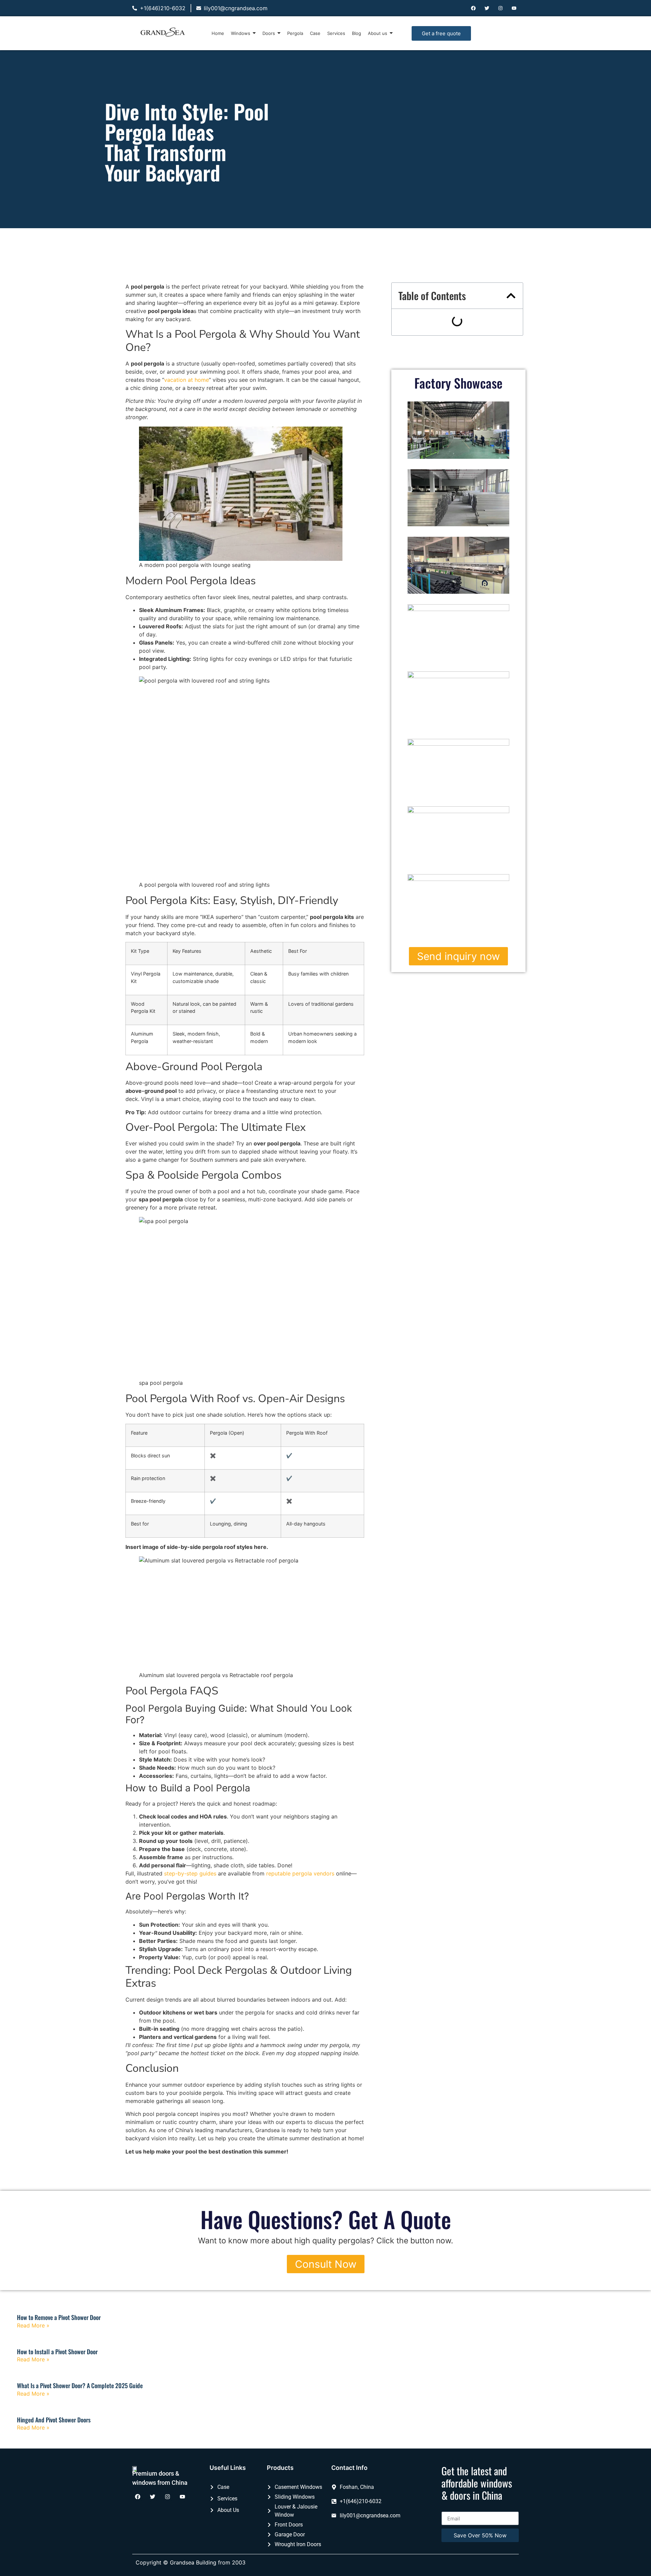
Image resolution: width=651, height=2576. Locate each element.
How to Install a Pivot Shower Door (57, 2352)
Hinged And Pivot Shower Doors (54, 2420)
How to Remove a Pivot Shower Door (59, 2317)
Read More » (33, 2325)
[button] (511, 296)
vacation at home (186, 380)
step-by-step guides (190, 1873)
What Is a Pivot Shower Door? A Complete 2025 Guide (80, 2385)
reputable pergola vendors (300, 1873)
